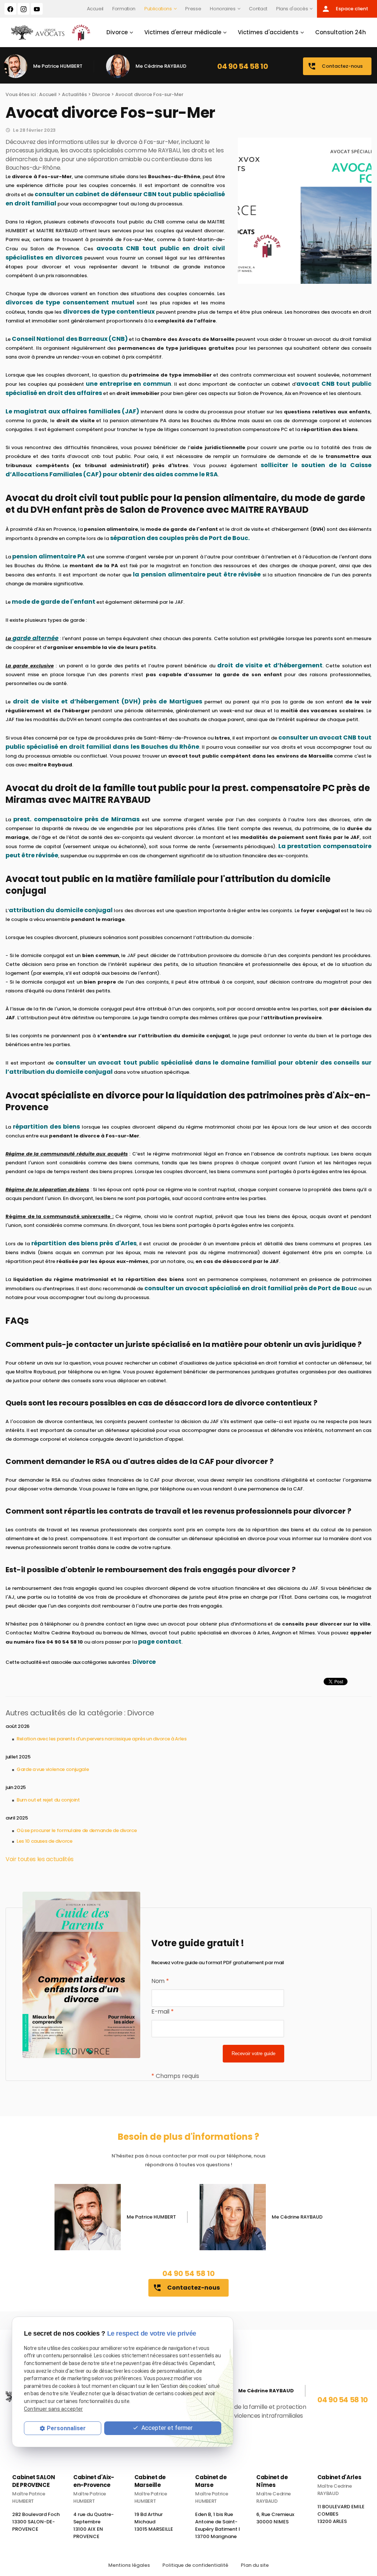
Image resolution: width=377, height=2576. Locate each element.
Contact (258, 9)
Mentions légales (129, 2565)
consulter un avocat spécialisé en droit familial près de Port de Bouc (251, 1288)
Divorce (117, 32)
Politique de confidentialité (195, 2565)
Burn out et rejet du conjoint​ (48, 1800)
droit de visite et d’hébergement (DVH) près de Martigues (107, 701)
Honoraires (223, 9)
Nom (160, 1981)
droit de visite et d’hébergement (270, 665)
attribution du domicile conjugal (61, 910)
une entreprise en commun (128, 384)
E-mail (162, 2012)
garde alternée (36, 638)
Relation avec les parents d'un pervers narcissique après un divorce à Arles (102, 1739)
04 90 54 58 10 (242, 66)
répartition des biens (46, 1127)
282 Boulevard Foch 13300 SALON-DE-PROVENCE (36, 2522)
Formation (124, 9)
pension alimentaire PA (49, 556)
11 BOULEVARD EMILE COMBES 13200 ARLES (341, 2514)
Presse (193, 9)
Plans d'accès (292, 9)
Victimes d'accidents (268, 32)
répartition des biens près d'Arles (84, 1243)
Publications (158, 9)
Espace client (345, 9)
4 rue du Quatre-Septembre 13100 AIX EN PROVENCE (94, 2525)
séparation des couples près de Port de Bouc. (180, 538)
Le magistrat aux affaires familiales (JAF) (72, 411)
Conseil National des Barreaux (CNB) (70, 339)
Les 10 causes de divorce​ (45, 1841)
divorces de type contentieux (109, 312)
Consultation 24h (341, 32)
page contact (160, 1642)
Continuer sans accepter (53, 2409)
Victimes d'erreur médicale (183, 32)
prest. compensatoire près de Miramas (76, 819)
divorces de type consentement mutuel (70, 302)
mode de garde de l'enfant (54, 602)
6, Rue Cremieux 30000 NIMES (275, 2518)
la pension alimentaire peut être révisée (197, 574)
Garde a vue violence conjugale (53, 1769)
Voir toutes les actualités (40, 1859)
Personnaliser (66, 2428)
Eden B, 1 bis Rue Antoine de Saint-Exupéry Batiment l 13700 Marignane (218, 2525)
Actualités (74, 94)
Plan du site (255, 2565)
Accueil (95, 9)
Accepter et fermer (166, 2428)
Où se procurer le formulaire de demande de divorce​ (77, 1830)
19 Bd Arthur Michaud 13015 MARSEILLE (154, 2522)
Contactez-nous (335, 66)
